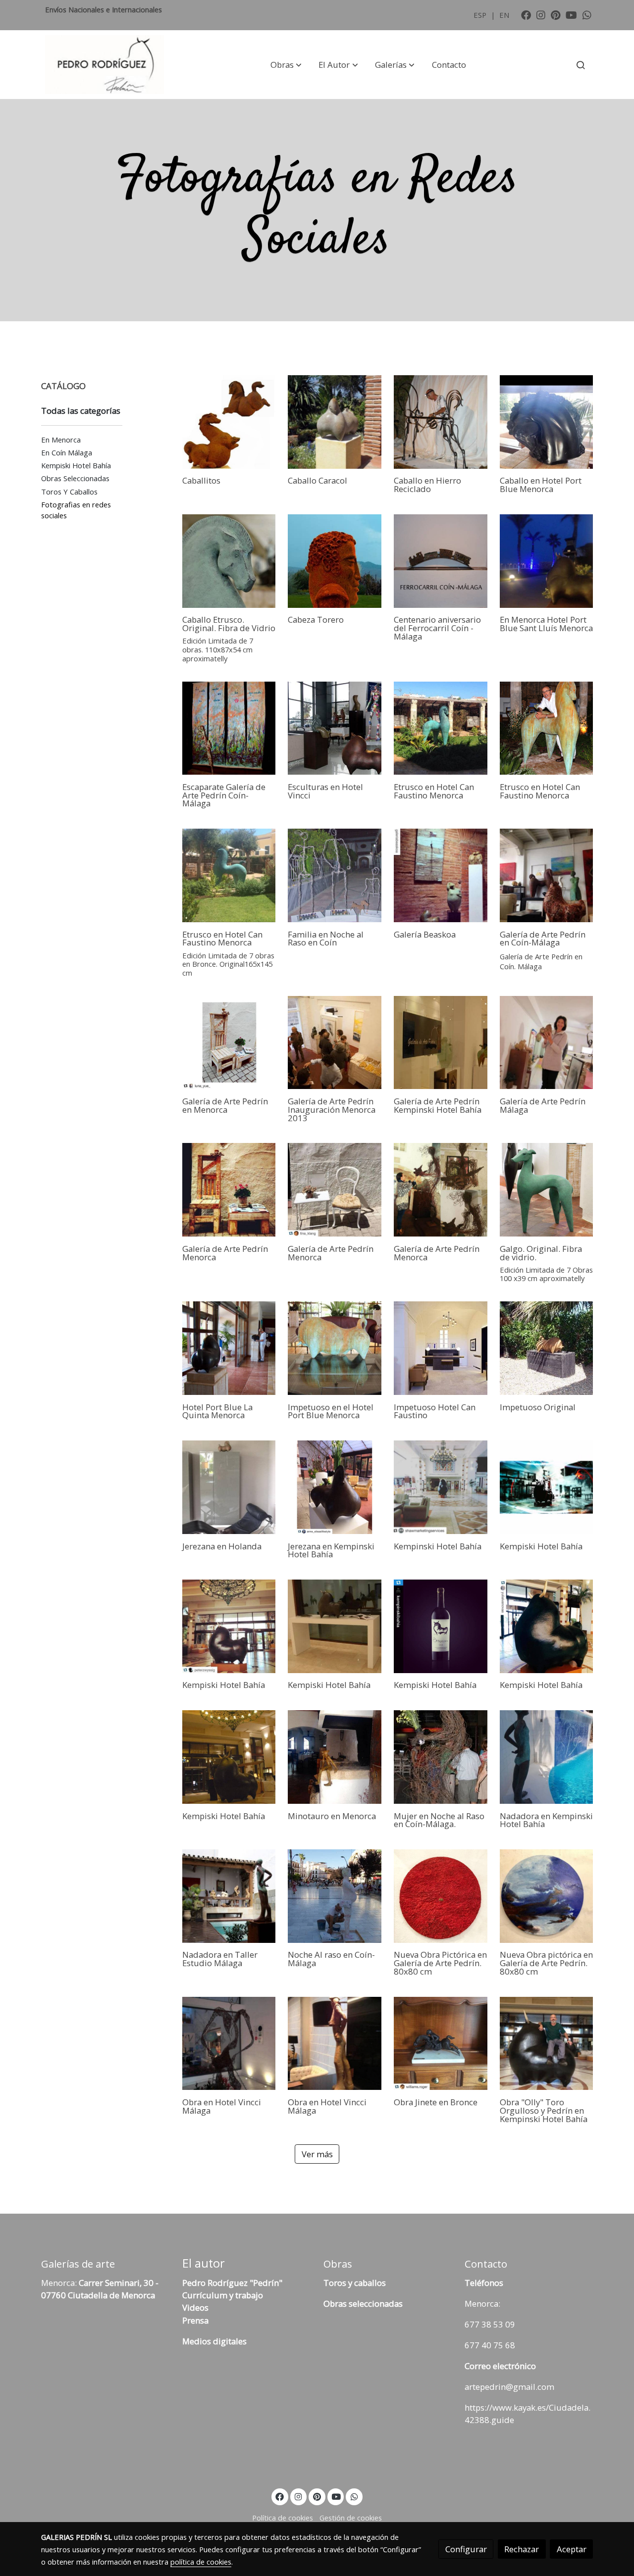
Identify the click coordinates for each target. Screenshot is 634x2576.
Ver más (317, 2154)
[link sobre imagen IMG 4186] (441, 1190)
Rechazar (522, 2549)
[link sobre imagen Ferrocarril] (441, 561)
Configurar (466, 2549)
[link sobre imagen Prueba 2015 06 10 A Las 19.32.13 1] (547, 728)
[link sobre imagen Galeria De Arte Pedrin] (441, 1043)
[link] (105, 65)
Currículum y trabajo (223, 2295)
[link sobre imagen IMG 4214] (547, 422)
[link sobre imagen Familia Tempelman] (335, 422)
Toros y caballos (355, 2283)
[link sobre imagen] (229, 1348)
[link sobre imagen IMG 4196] (441, 875)
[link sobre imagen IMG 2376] (229, 422)
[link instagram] (541, 14)
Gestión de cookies (351, 2518)
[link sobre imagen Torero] (335, 561)
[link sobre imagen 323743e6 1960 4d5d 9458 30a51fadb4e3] (547, 1190)
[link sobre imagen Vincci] (335, 728)
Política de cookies (283, 2518)
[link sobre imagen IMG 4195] (547, 875)
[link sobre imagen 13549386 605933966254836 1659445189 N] (229, 1043)
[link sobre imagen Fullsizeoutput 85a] (229, 728)
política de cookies (201, 2562)
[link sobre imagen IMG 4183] (229, 1190)
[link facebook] (526, 14)
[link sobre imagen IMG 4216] (441, 728)
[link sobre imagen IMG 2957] (335, 1043)
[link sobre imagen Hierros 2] (335, 875)
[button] (286, 65)
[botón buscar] (581, 65)
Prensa (195, 2320)
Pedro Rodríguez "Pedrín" (232, 2283)
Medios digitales (214, 2341)
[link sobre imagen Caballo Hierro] (441, 422)
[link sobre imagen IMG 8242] (547, 1043)
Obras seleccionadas (363, 2304)
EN (504, 15)
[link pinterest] (556, 14)
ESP (481, 15)
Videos (195, 2307)
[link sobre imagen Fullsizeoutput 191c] (229, 561)
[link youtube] (571, 14)
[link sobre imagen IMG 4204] (335, 1190)
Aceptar (572, 2549)
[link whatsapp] (587, 14)
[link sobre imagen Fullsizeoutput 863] (229, 875)
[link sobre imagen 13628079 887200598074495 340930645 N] (547, 561)
